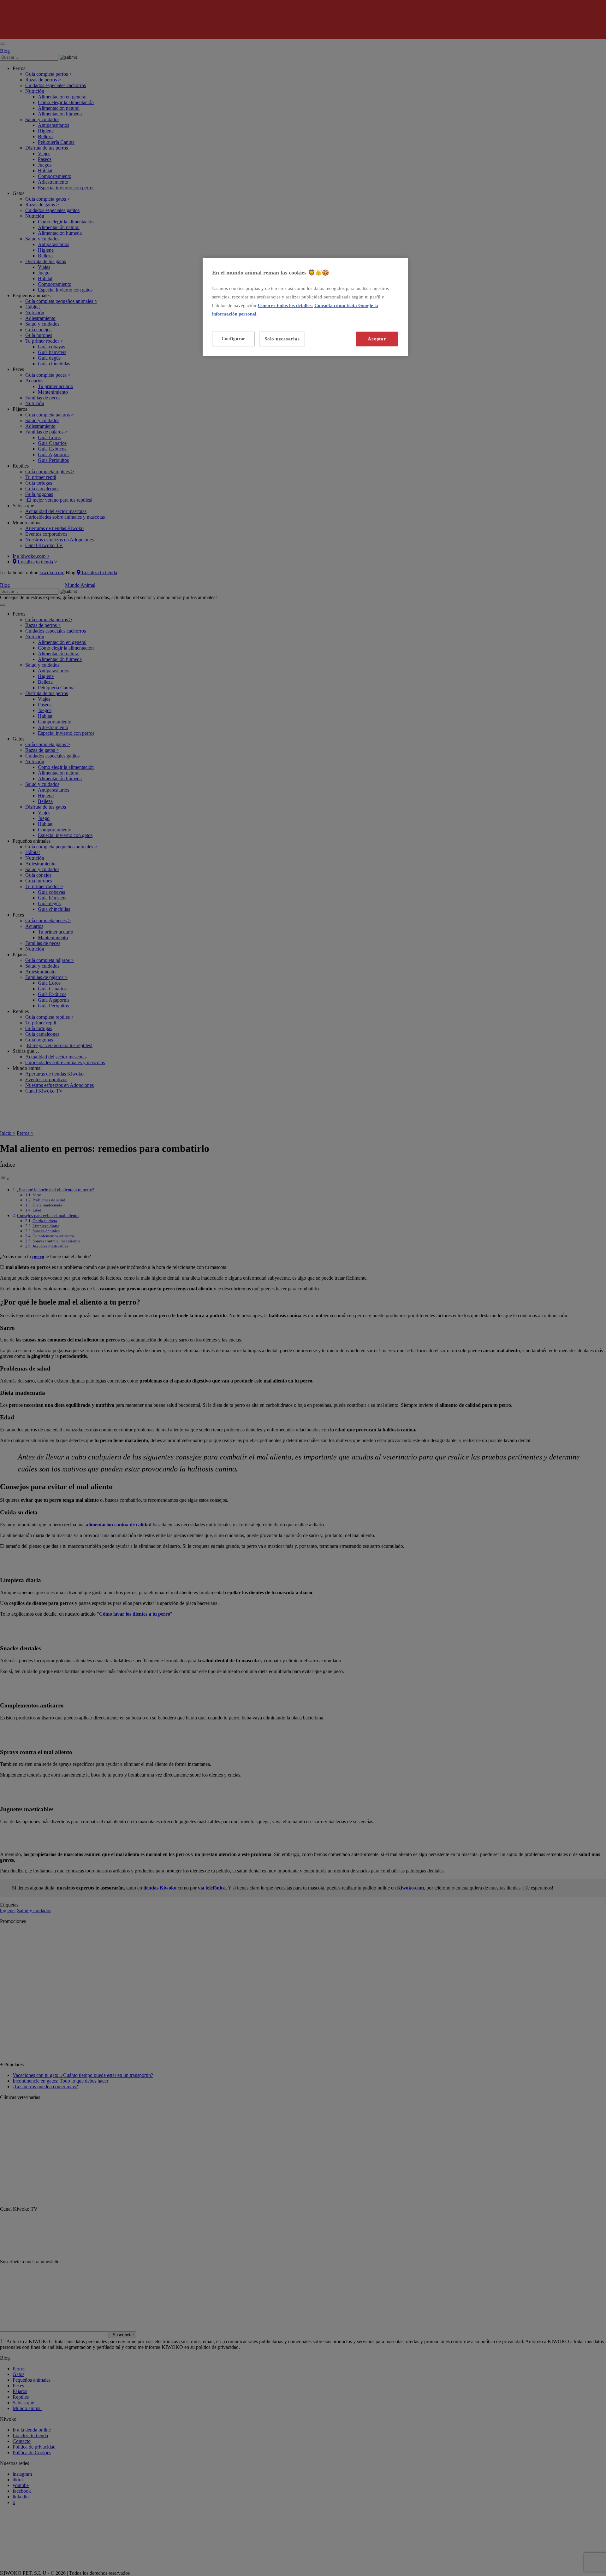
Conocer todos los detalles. (285, 305)
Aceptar (377, 339)
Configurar (233, 339)
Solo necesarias (282, 339)
